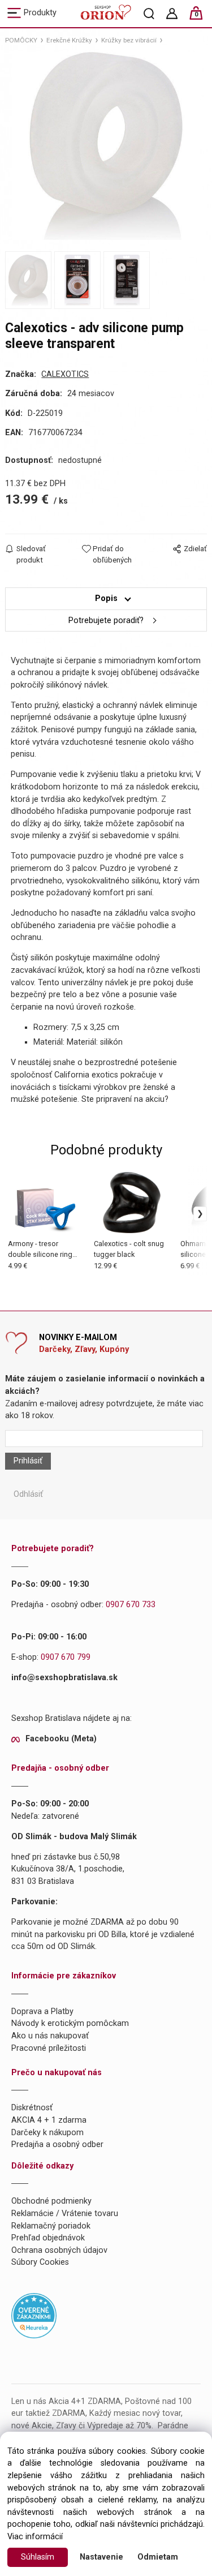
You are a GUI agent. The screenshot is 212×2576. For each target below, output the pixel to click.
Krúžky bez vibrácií (129, 40)
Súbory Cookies (40, 2262)
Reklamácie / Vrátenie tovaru (65, 2214)
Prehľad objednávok (48, 2238)
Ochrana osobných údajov (59, 2250)
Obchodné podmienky (51, 2201)
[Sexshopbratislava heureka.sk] (34, 2315)
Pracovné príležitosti (49, 2048)
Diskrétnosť (32, 2108)
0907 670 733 (131, 1605)
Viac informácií (35, 2537)
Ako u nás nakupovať (50, 2036)
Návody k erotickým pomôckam (70, 2023)
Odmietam (158, 2557)
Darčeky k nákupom (47, 2133)
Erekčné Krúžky (69, 40)
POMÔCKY (21, 40)
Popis (106, 598)
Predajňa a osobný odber (57, 2144)
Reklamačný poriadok (51, 2226)
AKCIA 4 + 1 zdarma (49, 2120)
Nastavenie (101, 2557)
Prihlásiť (28, 1461)
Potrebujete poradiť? (106, 621)
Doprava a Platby (42, 2012)
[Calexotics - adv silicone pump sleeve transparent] (106, 146)
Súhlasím (38, 2557)
